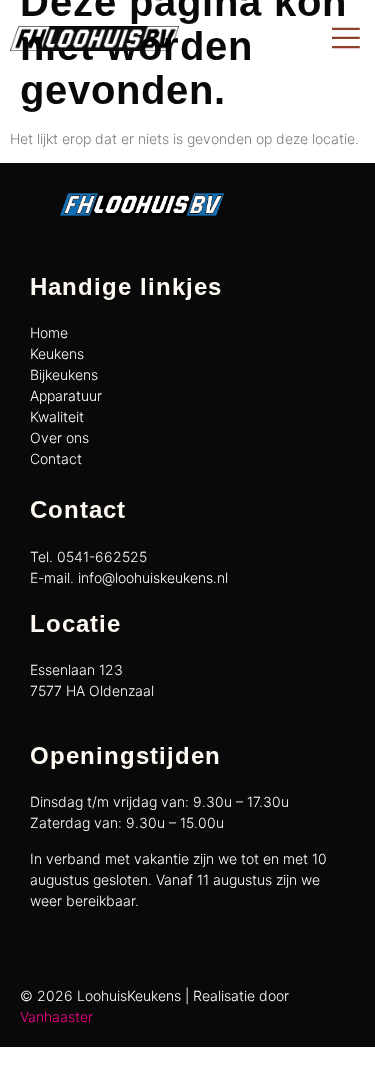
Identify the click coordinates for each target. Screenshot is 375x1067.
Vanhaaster (56, 1016)
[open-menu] (346, 38)
